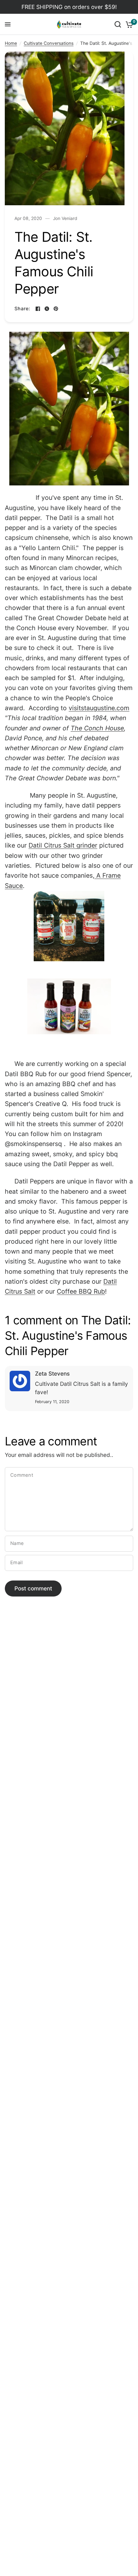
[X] (47, 309)
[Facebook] (38, 309)
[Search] (118, 24)
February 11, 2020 (52, 1402)
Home (11, 43)
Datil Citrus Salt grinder (63, 845)
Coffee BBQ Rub (81, 1291)
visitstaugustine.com (99, 708)
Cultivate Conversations (49, 43)
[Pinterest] (56, 309)
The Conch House (97, 728)
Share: (22, 309)
